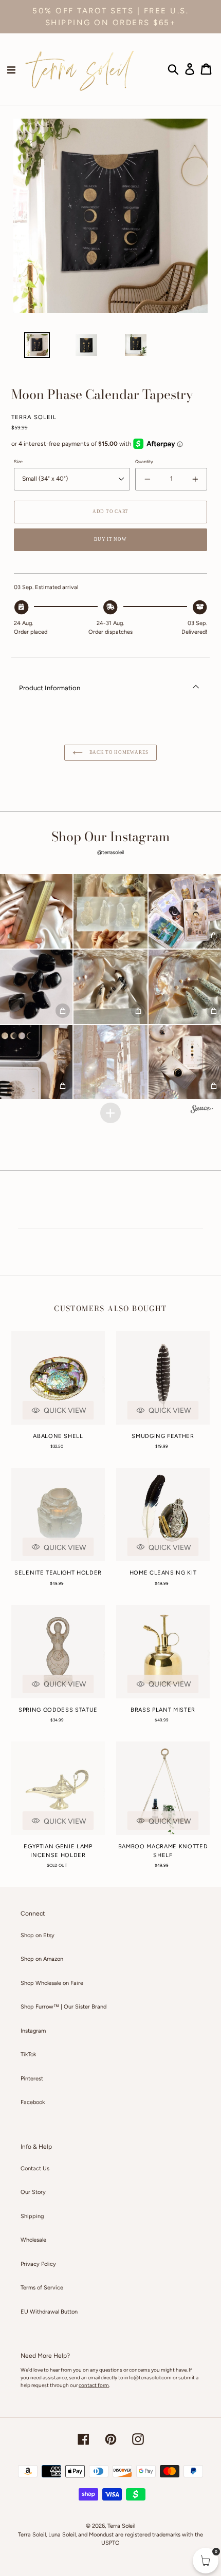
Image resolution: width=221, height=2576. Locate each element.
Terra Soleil (121, 2526)
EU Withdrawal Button (49, 2312)
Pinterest (32, 2079)
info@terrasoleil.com (148, 2378)
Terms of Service (42, 2288)
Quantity (144, 461)
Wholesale (33, 2240)
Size (18, 461)
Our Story (33, 2192)
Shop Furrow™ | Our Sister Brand (63, 2007)
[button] (111, 911)
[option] (37, 348)
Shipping (32, 2216)
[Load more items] (110, 1113)
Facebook (33, 2102)
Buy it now (110, 539)
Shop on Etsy (38, 1935)
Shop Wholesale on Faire (52, 1983)
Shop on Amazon (42, 1959)
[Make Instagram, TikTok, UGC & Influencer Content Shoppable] (202, 1110)
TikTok (28, 2054)
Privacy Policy (38, 2264)
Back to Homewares (118, 752)
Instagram (33, 2031)
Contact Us (35, 2168)
